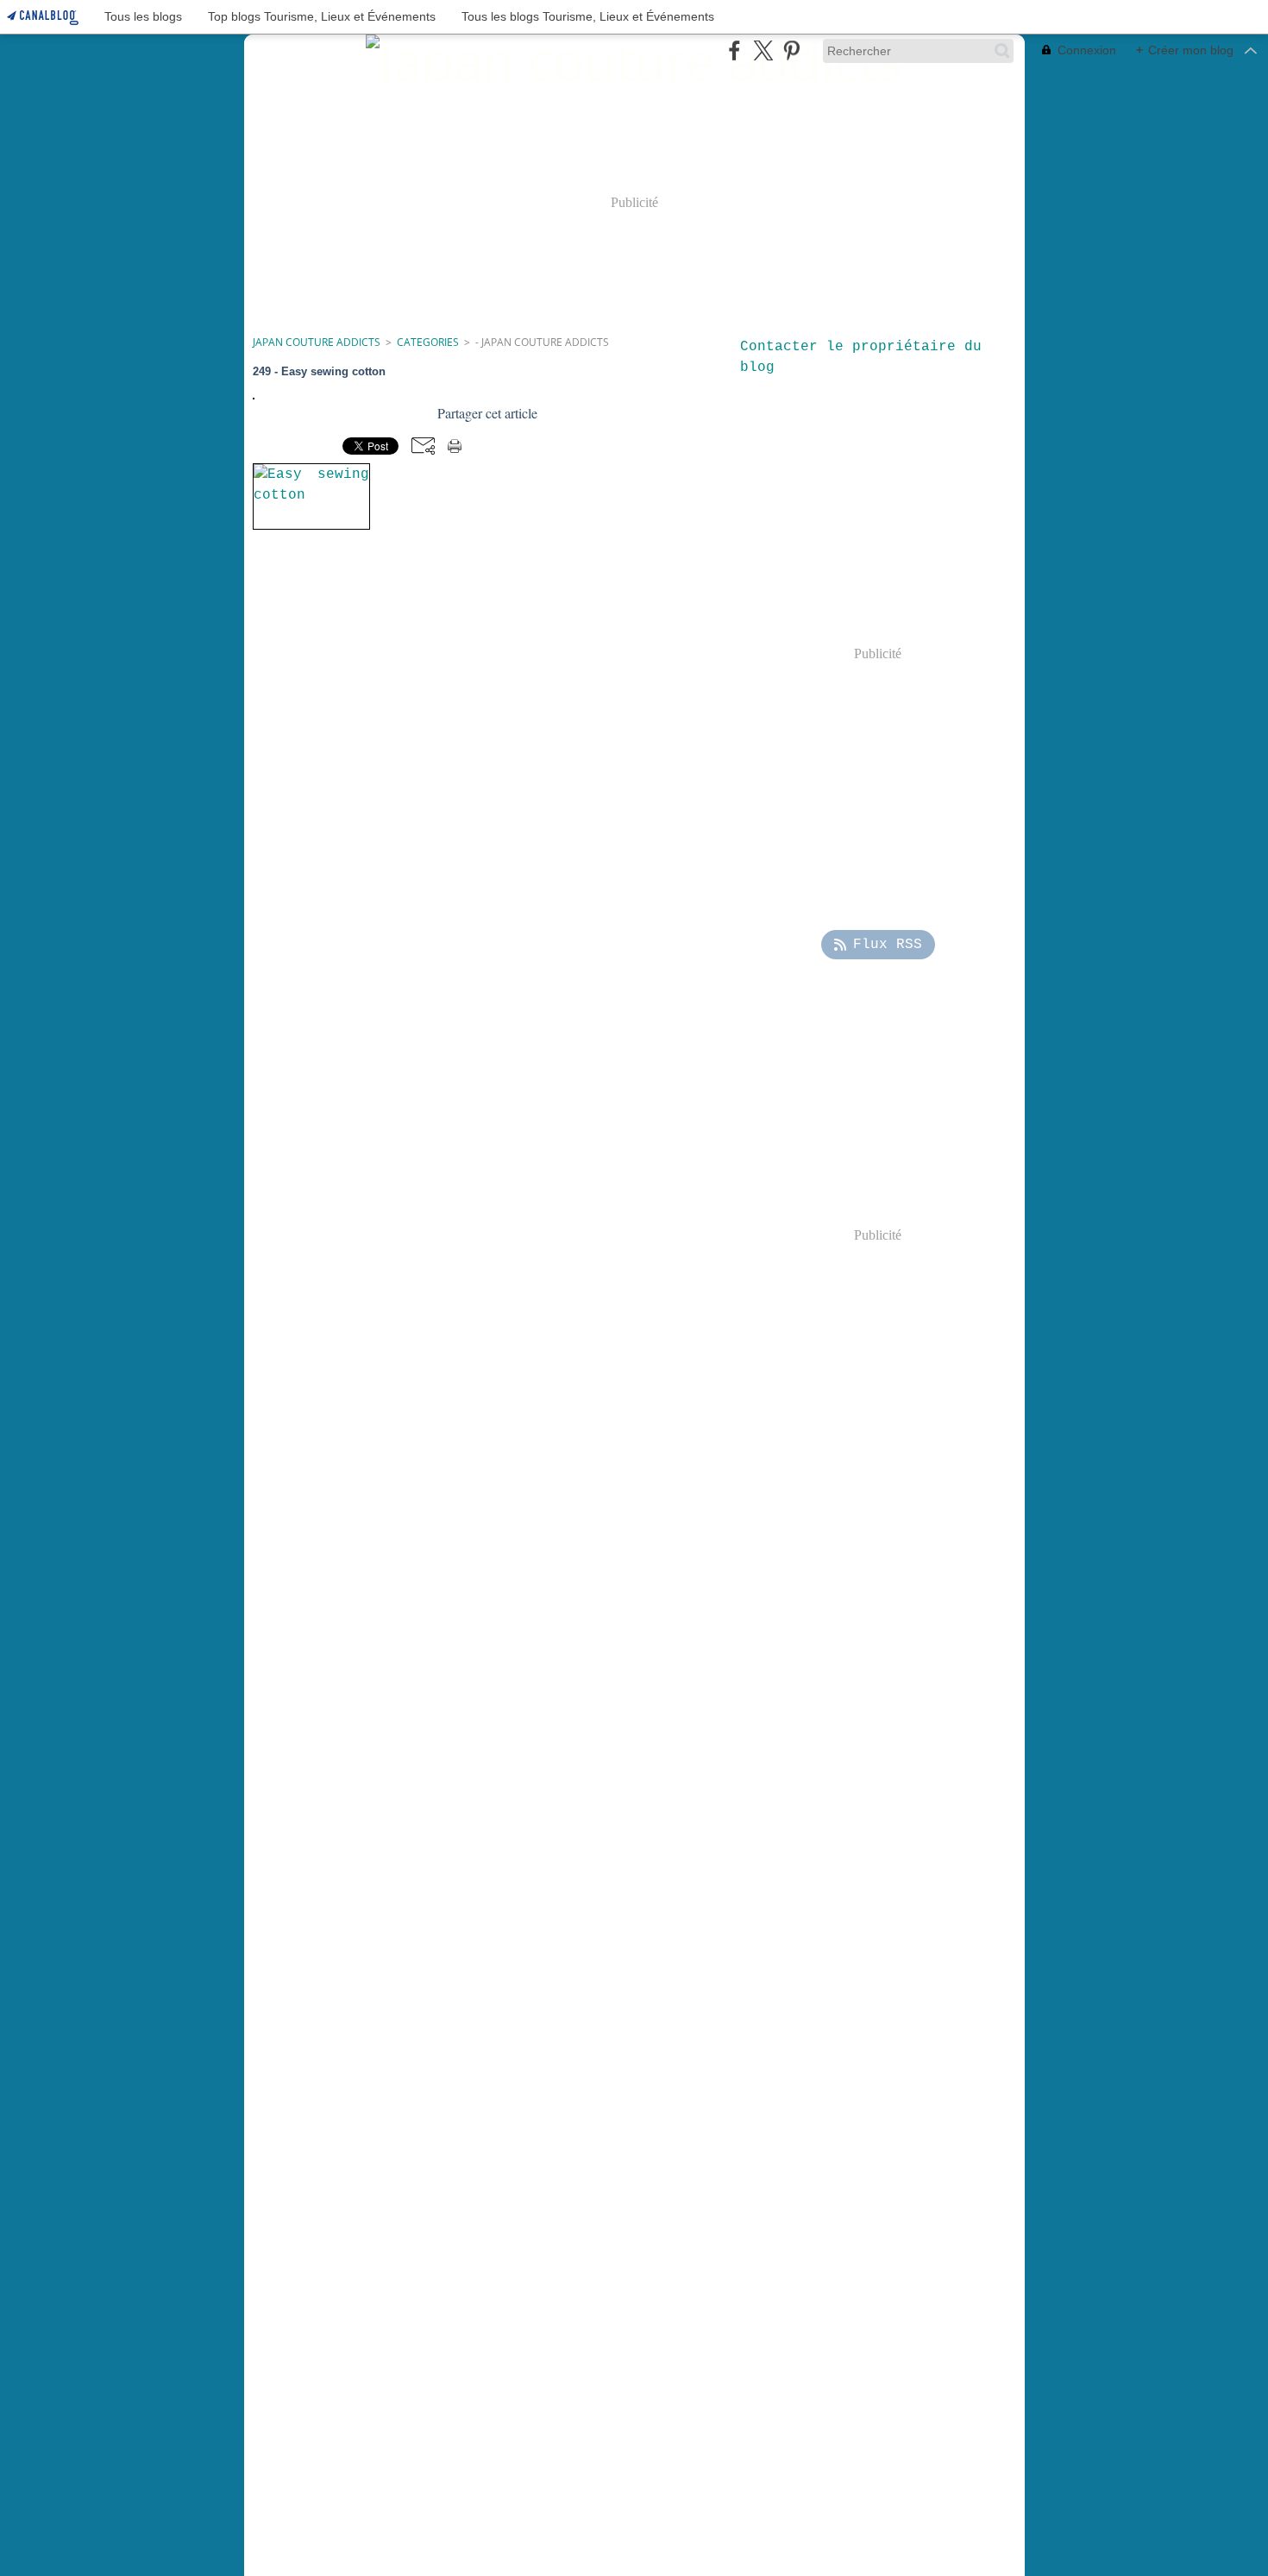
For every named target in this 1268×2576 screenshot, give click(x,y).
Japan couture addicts (317, 342)
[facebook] (734, 50)
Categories (428, 342)
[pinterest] (791, 50)
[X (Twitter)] (763, 50)
